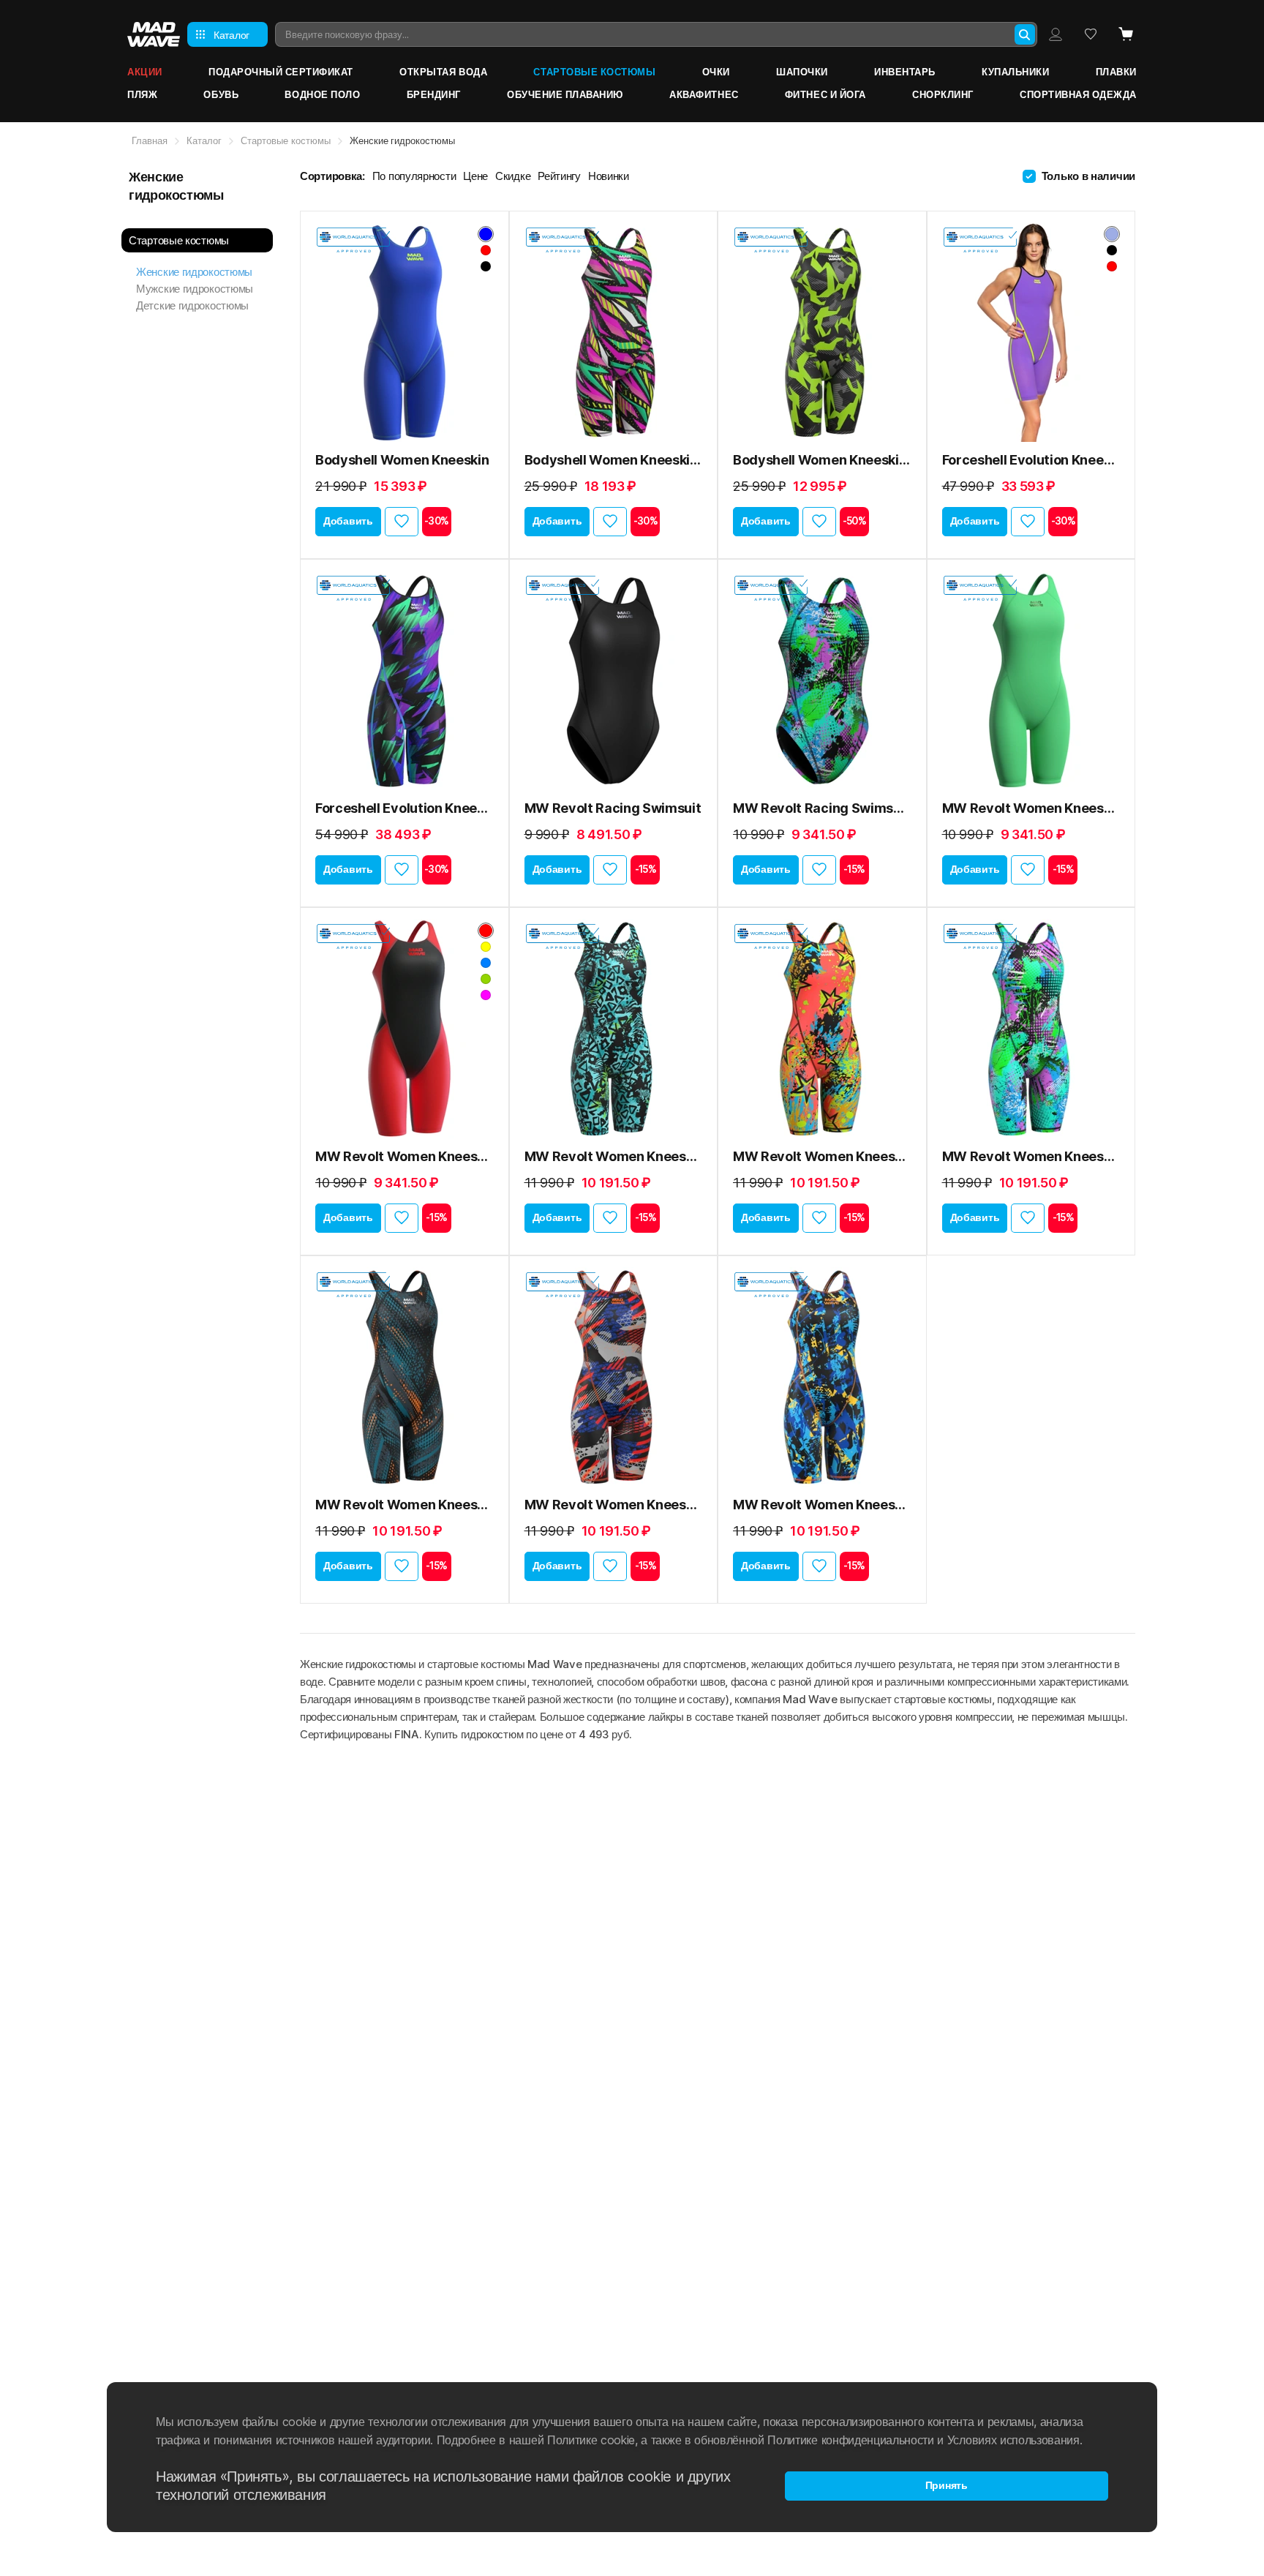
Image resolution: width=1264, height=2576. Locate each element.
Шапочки (802, 72)
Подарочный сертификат (281, 72)
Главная (150, 140)
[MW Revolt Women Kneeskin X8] (822, 1377)
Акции (145, 72)
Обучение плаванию (565, 94)
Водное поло (322, 94)
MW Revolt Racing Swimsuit (613, 808)
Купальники (1015, 72)
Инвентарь (905, 72)
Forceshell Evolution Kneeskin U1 (405, 808)
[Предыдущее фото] (331, 332)
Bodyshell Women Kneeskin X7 (822, 460)
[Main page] (154, 34)
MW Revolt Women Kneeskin (1031, 808)
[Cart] (1126, 34)
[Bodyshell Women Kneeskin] (405, 332)
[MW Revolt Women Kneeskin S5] (1031, 1029)
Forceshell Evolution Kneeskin (1031, 460)
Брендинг (434, 94)
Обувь (221, 94)
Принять (947, 2485)
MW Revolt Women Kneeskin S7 (614, 1505)
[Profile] (1056, 34)
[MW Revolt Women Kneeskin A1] (614, 1029)
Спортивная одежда (1078, 94)
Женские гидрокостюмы (194, 272)
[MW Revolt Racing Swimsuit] (614, 680)
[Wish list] (1091, 34)
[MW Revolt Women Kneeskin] (1031, 680)
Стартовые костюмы (594, 72)
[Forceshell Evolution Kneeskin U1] (405, 680)
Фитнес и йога (825, 94)
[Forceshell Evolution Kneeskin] (1031, 332)
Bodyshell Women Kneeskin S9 (614, 460)
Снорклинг (943, 94)
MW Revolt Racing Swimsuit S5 (822, 808)
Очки (716, 72)
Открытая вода (443, 72)
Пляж (142, 94)
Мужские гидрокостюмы (195, 289)
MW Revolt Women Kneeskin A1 (614, 1156)
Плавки (1116, 72)
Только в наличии (1088, 176)
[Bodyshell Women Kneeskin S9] (614, 332)
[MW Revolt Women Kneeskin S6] (405, 1377)
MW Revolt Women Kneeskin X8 (822, 1505)
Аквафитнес (704, 94)
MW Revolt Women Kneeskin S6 (405, 1505)
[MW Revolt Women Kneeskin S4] (822, 1029)
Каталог (204, 140)
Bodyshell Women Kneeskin (402, 460)
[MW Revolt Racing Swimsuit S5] (822, 680)
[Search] (1025, 34)
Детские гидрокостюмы (192, 305)
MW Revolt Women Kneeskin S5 (1031, 1156)
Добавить (348, 521)
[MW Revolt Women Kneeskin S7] (614, 1377)
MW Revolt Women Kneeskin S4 (822, 1156)
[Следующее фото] (478, 332)
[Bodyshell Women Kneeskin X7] (822, 332)
